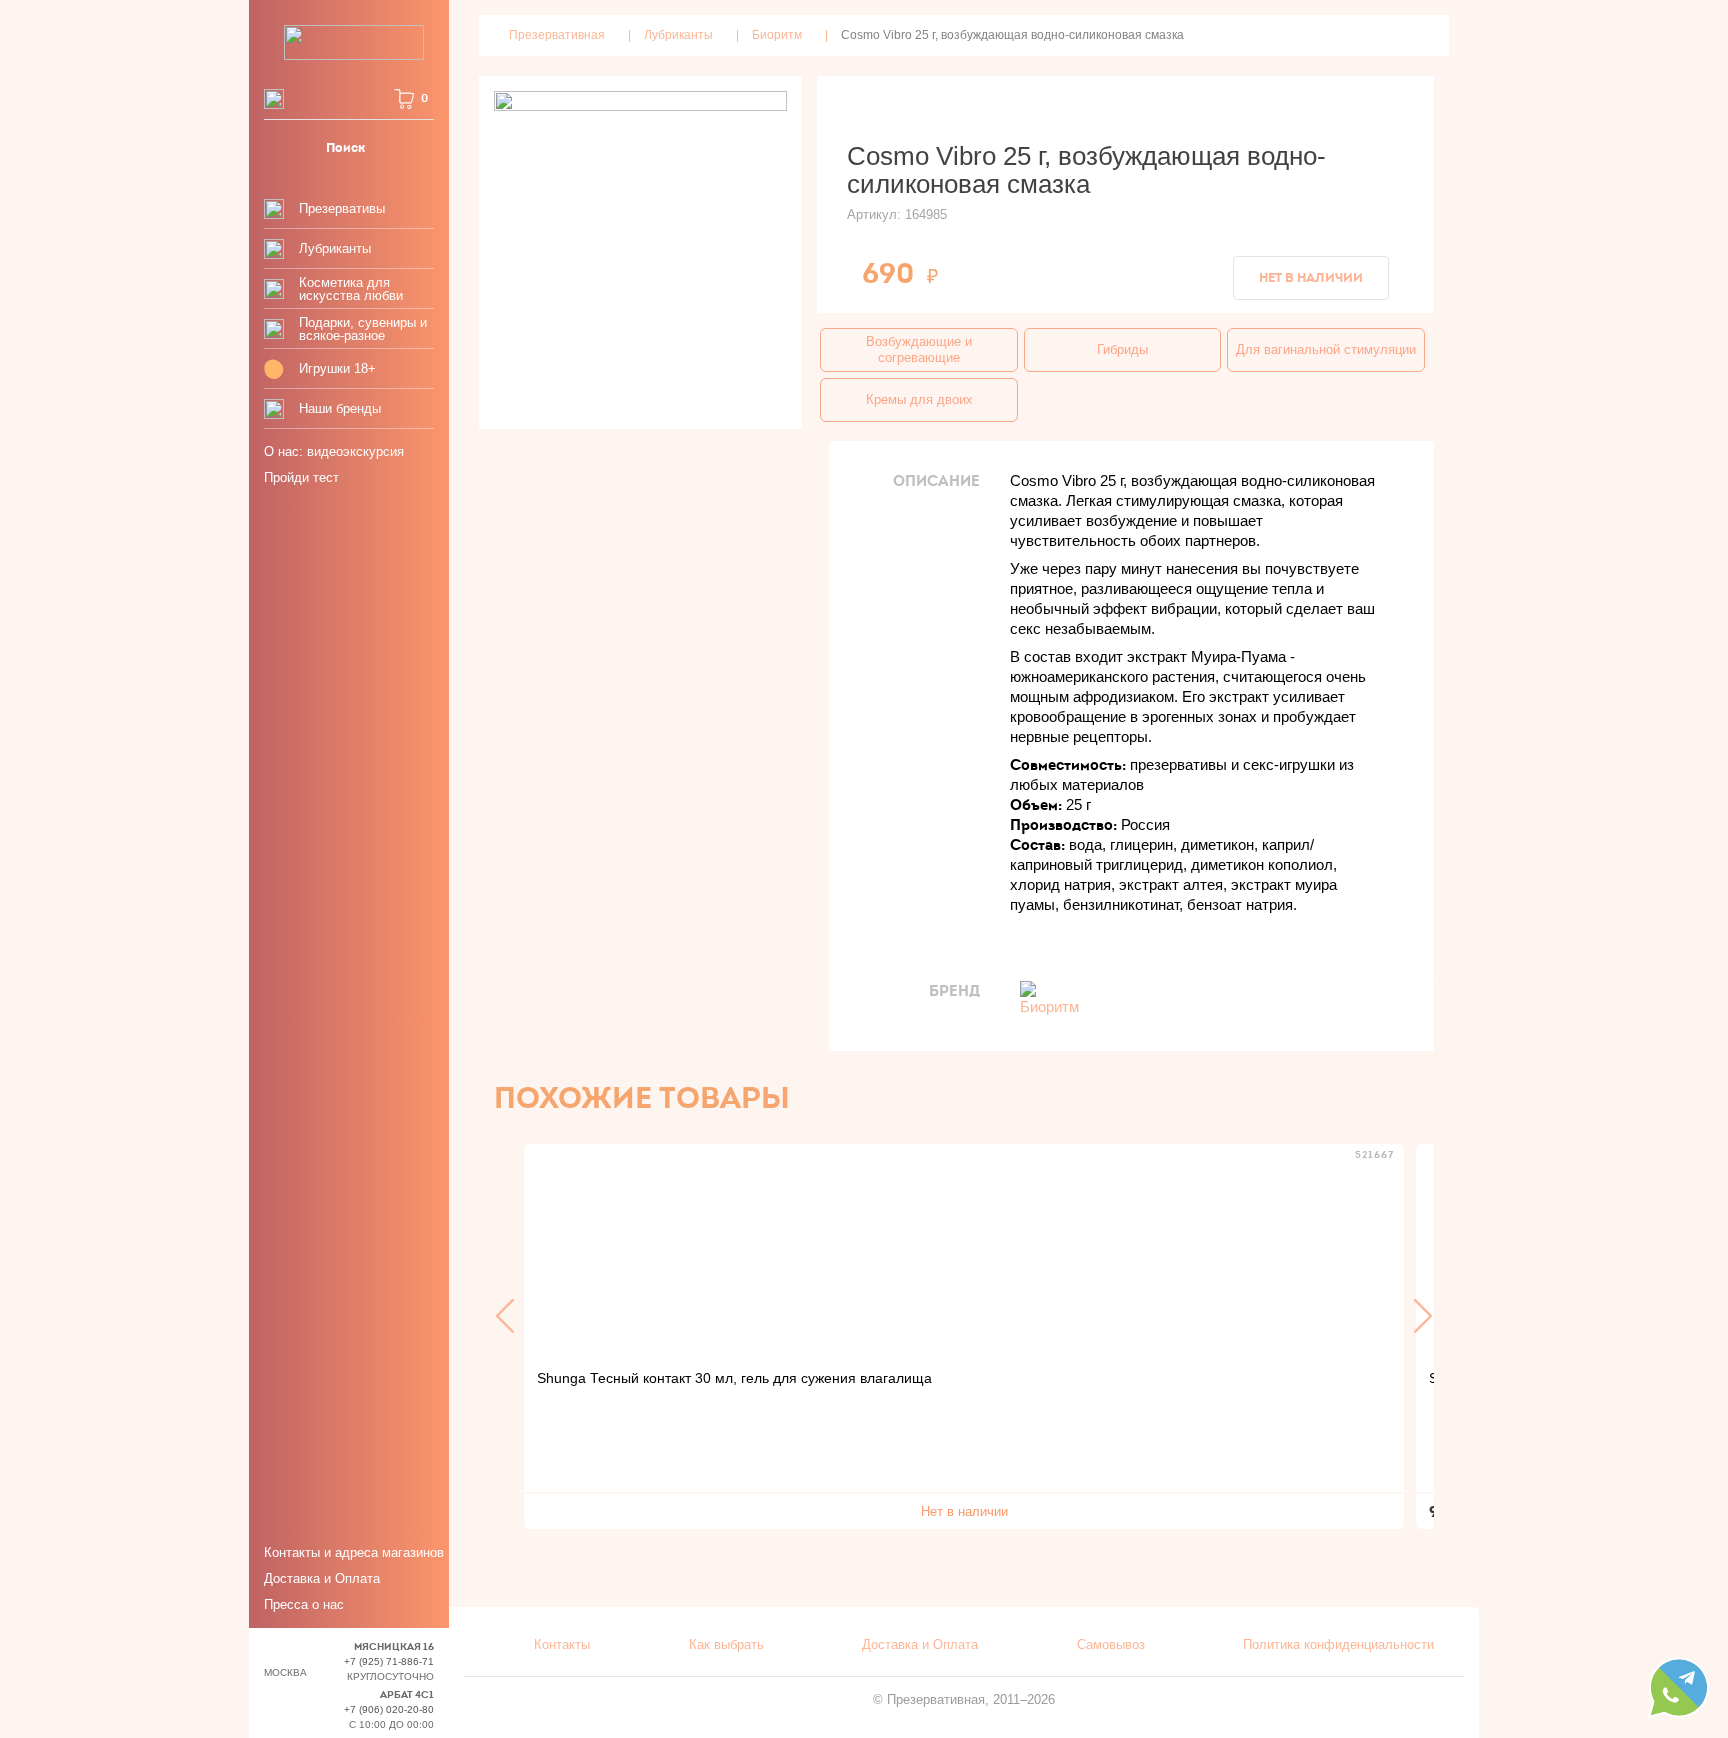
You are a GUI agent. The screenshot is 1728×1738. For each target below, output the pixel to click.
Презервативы (342, 208)
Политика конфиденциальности (1338, 1644)
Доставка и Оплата (322, 1578)
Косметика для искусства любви (351, 289)
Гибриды (1122, 349)
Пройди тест (301, 477)
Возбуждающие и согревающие (919, 349)
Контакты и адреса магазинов (354, 1552)
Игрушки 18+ (337, 368)
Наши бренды (340, 408)
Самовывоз (1111, 1644)
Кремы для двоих (919, 399)
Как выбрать (726, 1644)
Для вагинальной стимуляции (1326, 349)
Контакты (562, 1644)
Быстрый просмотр (964, 1248)
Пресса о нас (304, 1604)
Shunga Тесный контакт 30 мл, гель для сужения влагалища (734, 1378)
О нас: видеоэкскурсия (334, 451)
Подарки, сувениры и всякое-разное (363, 329)
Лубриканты (335, 248)
